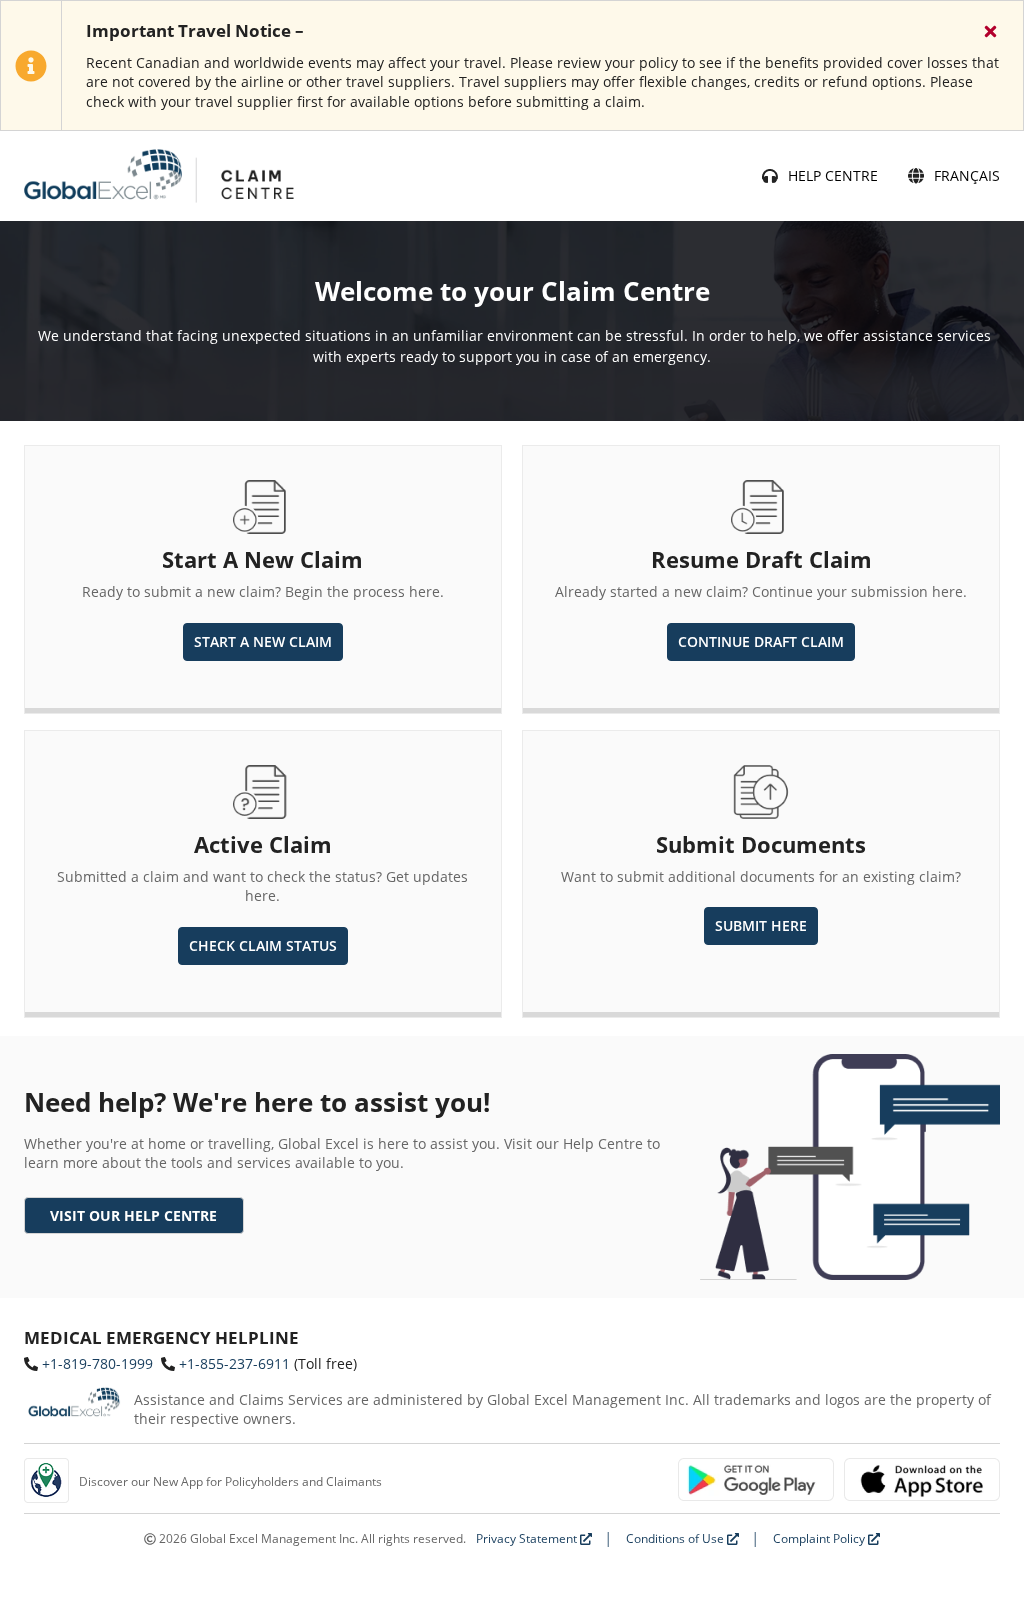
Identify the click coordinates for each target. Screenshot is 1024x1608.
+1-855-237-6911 (234, 1363)
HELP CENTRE (833, 175)
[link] (134, 1216)
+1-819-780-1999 (97, 1363)
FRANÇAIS (967, 175)
